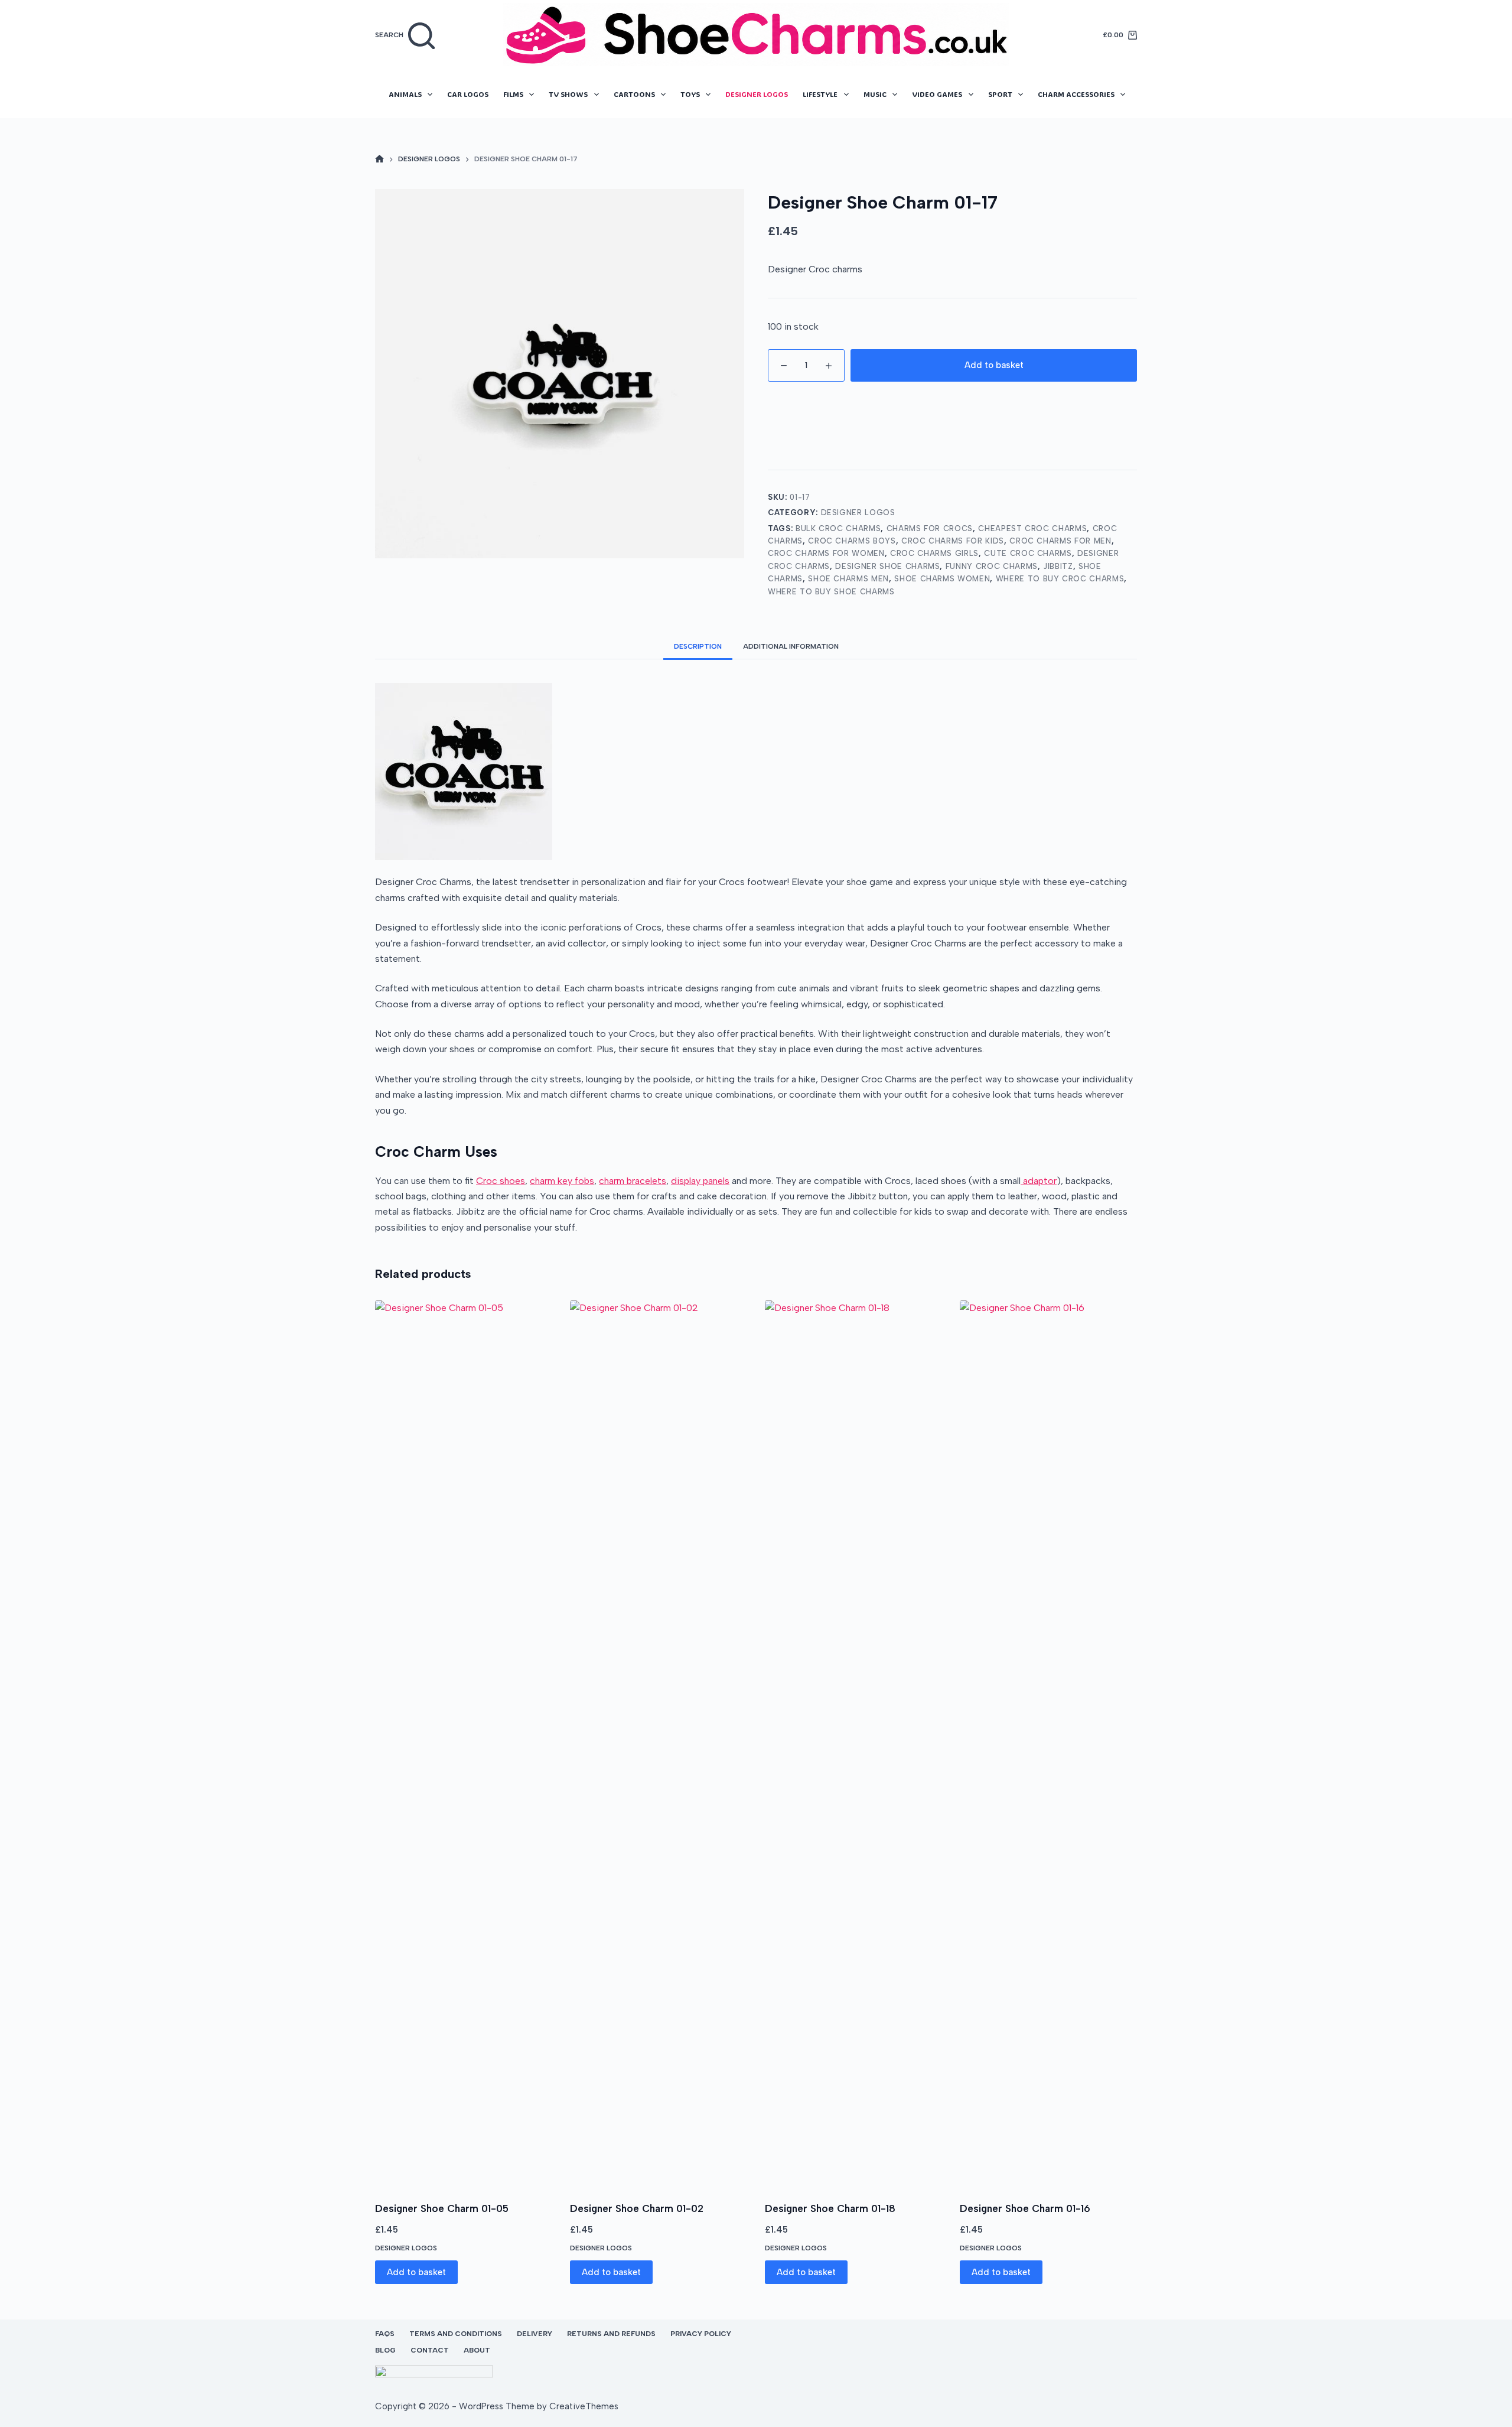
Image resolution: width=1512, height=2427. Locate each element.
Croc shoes (501, 1181)
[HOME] (379, 160)
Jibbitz (1058, 566)
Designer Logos (757, 94)
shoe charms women (942, 579)
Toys (690, 94)
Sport (1000, 94)
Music (875, 94)
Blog (385, 2350)
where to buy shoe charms (831, 592)
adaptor (1039, 1181)
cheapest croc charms (1032, 528)
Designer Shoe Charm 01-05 (442, 2208)
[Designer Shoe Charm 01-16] (1048, 1743)
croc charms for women (826, 553)
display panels (700, 1181)
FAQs (385, 2334)
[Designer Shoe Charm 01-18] (853, 1743)
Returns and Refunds (611, 2334)
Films (513, 94)
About (477, 2350)
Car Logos (468, 94)
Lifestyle (820, 94)
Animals (405, 94)
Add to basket (994, 365)
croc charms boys (852, 541)
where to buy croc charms (1060, 579)
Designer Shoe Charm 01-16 (1025, 2208)
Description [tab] (698, 646)
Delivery (535, 2334)
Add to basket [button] (416, 2272)
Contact (430, 2350)
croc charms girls (934, 553)
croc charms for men (1060, 541)
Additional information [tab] (791, 646)
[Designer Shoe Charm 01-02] (659, 1743)
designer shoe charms (887, 566)
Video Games (937, 94)
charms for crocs (930, 528)
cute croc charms (1028, 553)
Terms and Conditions (456, 2334)
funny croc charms (992, 566)
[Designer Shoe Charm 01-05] (464, 1743)
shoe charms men (848, 579)
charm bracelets (633, 1181)
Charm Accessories (1076, 94)
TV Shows (568, 94)
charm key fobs (562, 1181)
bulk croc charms (838, 528)
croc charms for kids (953, 541)
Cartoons (634, 94)
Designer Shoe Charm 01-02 (637, 2208)
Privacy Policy (701, 2334)
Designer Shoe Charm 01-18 (830, 2208)
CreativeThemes (584, 2406)
